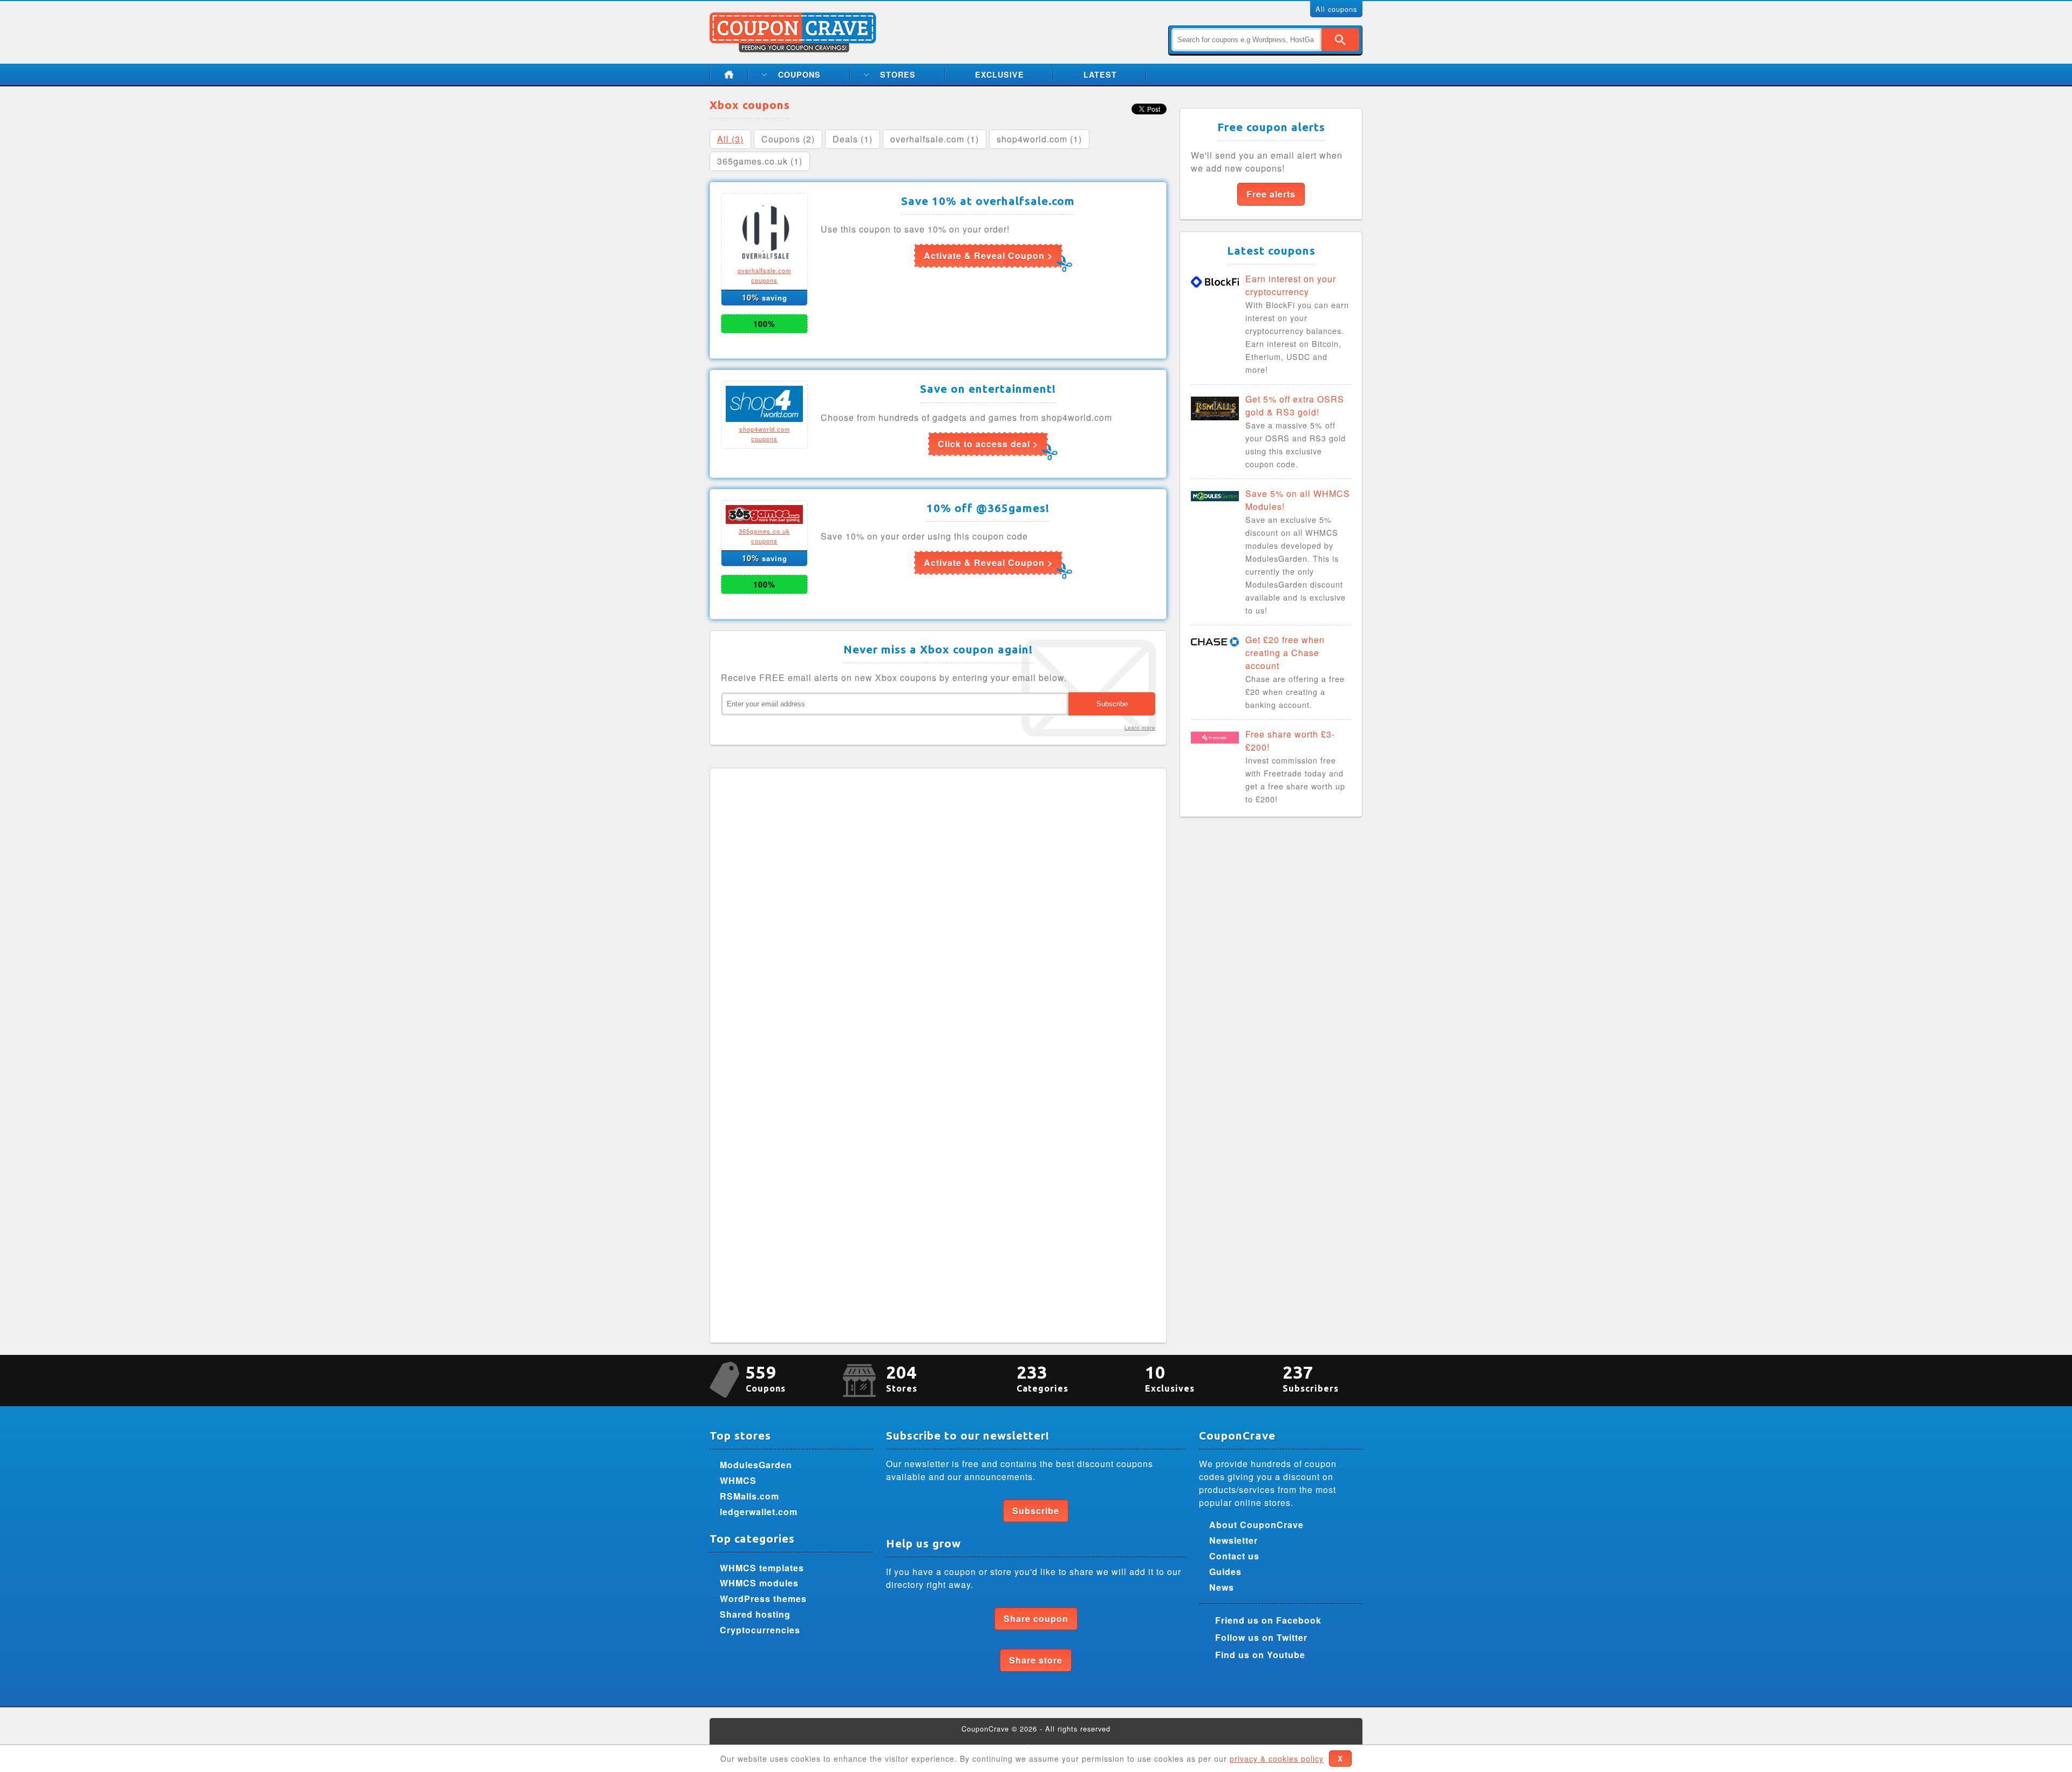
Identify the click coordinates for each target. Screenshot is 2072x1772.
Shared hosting (755, 1614)
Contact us (1234, 1556)
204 (902, 1378)
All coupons (1336, 9)
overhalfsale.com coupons (764, 275)
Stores (898, 74)
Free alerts (1271, 194)
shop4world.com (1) (1039, 139)
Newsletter (1233, 1540)
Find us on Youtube (1260, 1655)
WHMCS (738, 1480)
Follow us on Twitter (1261, 1637)
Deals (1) (853, 139)
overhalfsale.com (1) (935, 139)
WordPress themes (763, 1599)
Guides (1225, 1572)
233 (1042, 1378)
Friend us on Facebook (1268, 1620)
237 (1311, 1378)
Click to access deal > (988, 444)
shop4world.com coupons (765, 434)
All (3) (730, 139)
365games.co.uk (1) (760, 161)
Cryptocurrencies (760, 1630)
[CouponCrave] (794, 19)
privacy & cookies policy (1277, 1759)
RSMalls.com (749, 1496)
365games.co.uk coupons (764, 536)
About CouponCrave (1256, 1525)
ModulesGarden (756, 1465)
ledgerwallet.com (759, 1512)
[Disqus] (938, 914)
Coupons (799, 74)
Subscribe (1036, 1511)
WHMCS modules (759, 1583)
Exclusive (1000, 74)
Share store (1036, 1660)
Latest (1100, 74)
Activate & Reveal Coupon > (988, 255)
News (1222, 1587)
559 (766, 1378)
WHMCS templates (762, 1568)
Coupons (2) (788, 139)
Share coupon (1036, 1618)
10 (1170, 1378)
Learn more (1140, 727)
